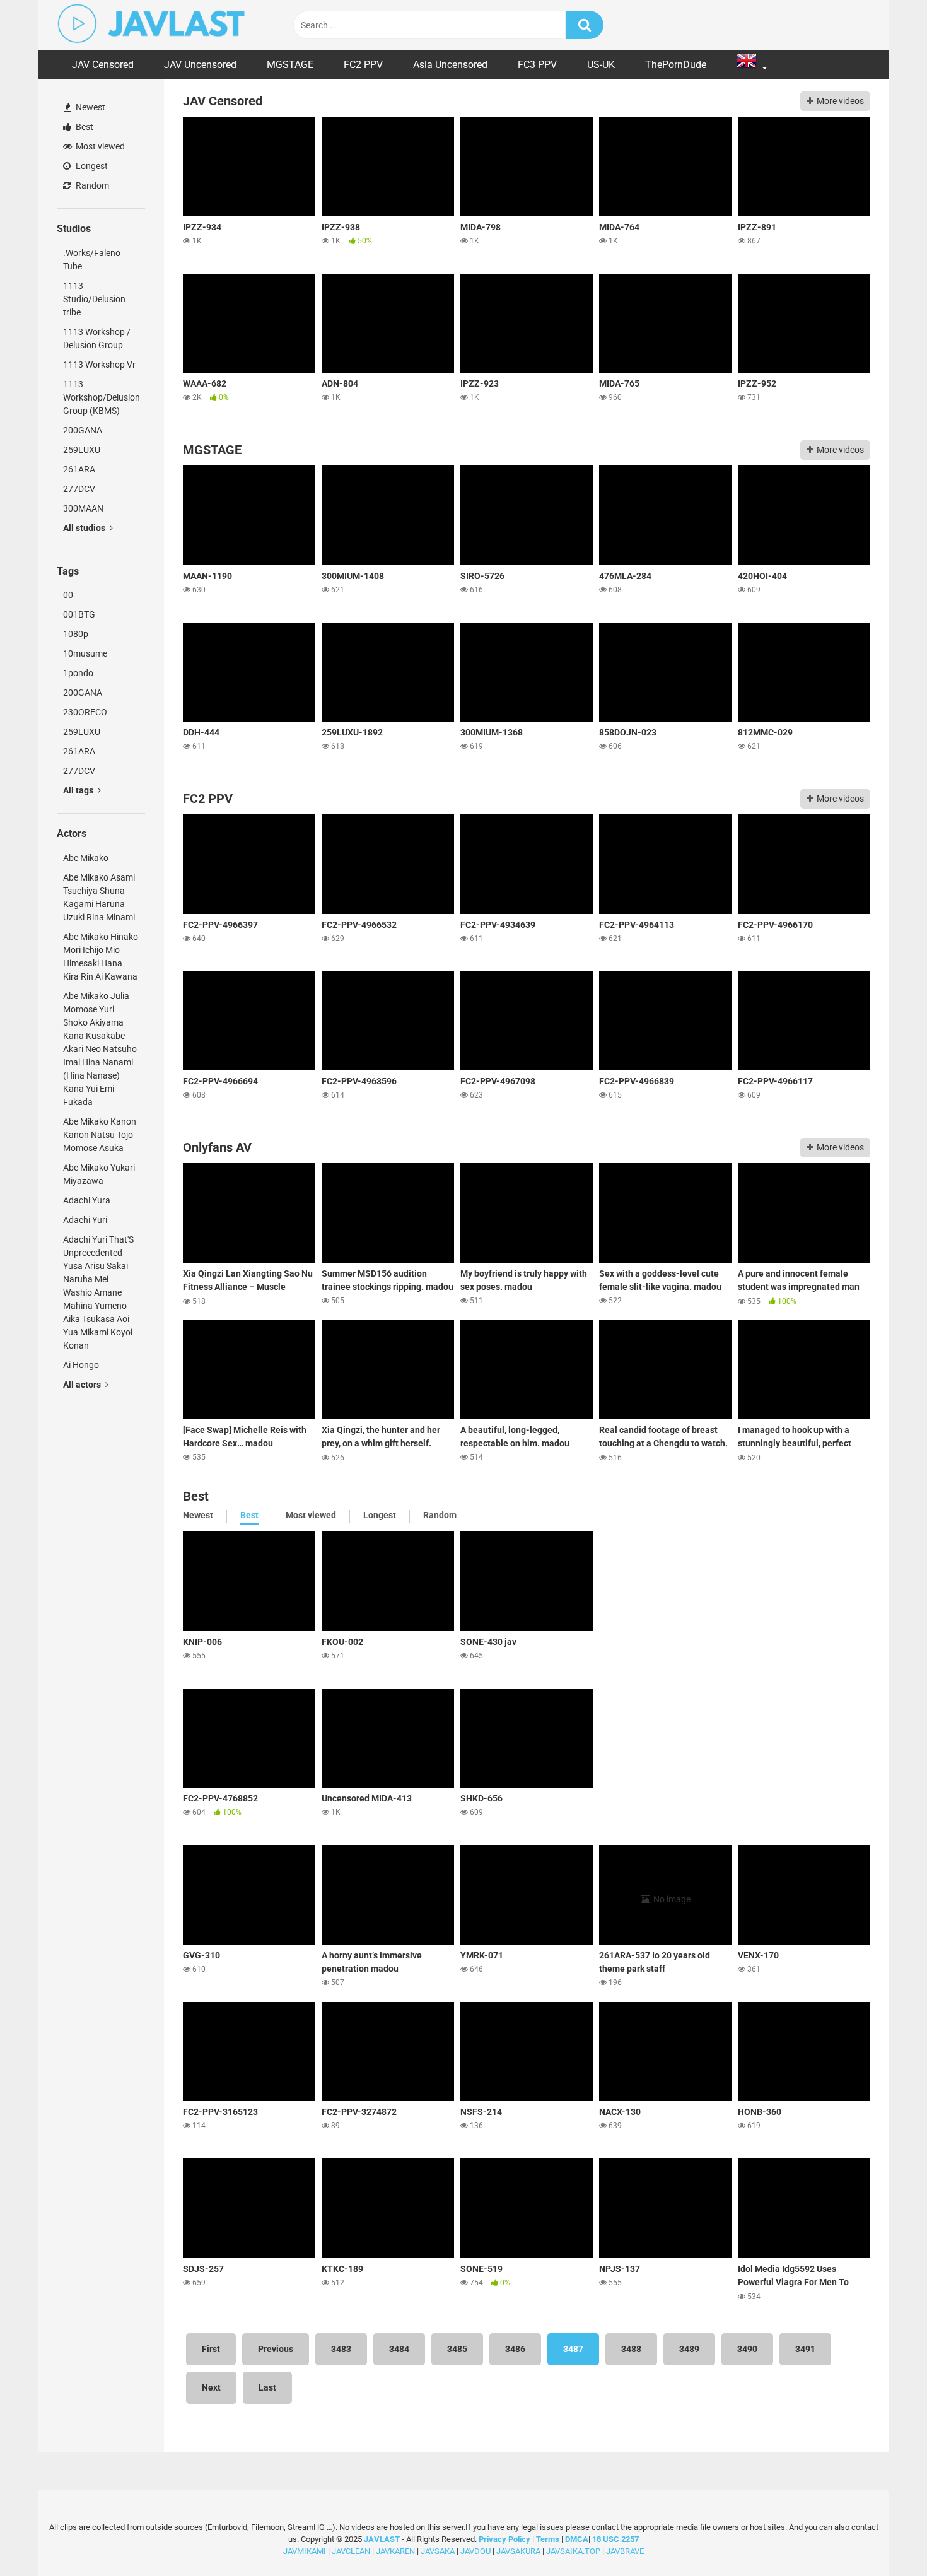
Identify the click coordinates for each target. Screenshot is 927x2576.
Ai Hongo (81, 1365)
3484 (399, 2349)
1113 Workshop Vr (99, 365)
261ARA (79, 469)
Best (84, 127)
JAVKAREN (395, 2550)
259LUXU (82, 450)
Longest (91, 166)
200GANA (83, 430)
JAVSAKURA (518, 2550)
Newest (90, 107)
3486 (515, 2349)
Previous (276, 2349)
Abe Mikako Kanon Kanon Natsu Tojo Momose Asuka (100, 1135)
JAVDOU (475, 2550)
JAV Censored (103, 65)
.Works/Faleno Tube (92, 260)
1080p (76, 634)
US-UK (601, 65)
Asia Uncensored (450, 65)
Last (267, 2387)
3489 (689, 2349)
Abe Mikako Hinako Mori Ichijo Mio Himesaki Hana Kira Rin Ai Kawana (101, 957)
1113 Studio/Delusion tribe (94, 299)
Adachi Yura (87, 1200)
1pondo (78, 673)
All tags (79, 790)
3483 (341, 2349)
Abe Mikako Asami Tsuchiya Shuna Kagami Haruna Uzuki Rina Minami (99, 897)
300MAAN (83, 508)
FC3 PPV (537, 65)
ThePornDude (676, 65)
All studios (85, 528)
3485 (457, 2349)
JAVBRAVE (625, 2550)
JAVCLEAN (351, 2550)
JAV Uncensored (200, 65)
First (211, 2349)
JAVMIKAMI (305, 2550)
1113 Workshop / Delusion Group (97, 338)
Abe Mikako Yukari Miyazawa (99, 1174)
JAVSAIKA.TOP (573, 2550)
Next (211, 2387)
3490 (747, 2349)
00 (68, 595)
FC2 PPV (363, 65)
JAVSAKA (438, 2550)
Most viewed (99, 146)
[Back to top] (885, 2538)
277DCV (79, 489)
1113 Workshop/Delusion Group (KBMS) (102, 397)
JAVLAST (382, 2538)
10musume (85, 653)
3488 (631, 2349)
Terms (549, 2538)
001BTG (79, 614)
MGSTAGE (290, 65)
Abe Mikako (86, 858)
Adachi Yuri (85, 1220)
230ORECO (85, 712)
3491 (805, 2349)
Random (91, 185)
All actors (83, 1385)
